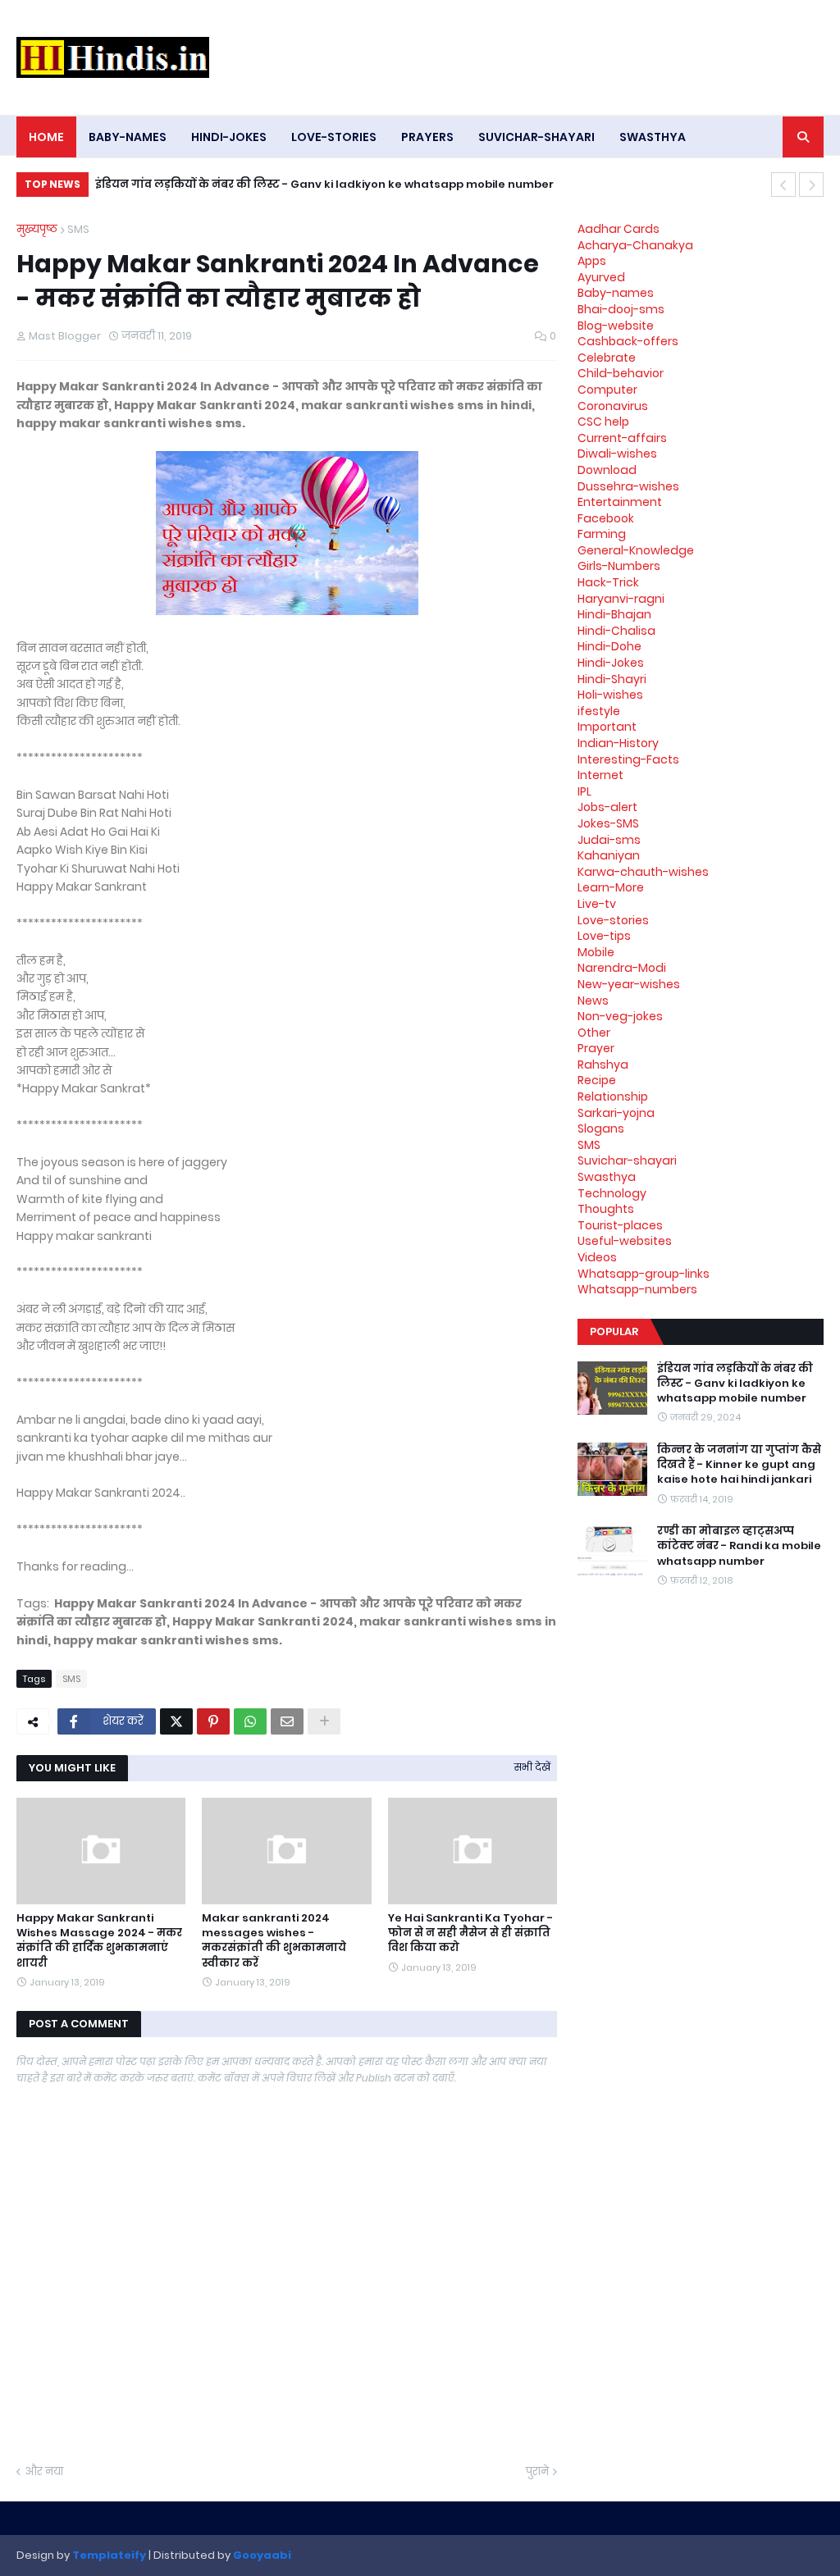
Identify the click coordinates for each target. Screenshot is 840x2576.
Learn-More (611, 887)
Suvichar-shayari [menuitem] (536, 137)
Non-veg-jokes (620, 1016)
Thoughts (606, 1209)
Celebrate (607, 358)
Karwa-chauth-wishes (643, 872)
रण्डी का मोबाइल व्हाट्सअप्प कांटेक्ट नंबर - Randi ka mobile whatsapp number (739, 1546)
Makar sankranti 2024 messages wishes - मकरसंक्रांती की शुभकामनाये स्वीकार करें (274, 1941)
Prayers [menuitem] (427, 137)
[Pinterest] (213, 1721)
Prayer (596, 1048)
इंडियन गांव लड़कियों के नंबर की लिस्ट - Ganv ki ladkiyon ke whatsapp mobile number (735, 1384)
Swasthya (607, 1177)
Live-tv (597, 904)
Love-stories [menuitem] (334, 137)
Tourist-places (620, 1225)
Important (607, 727)
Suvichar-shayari (627, 1160)
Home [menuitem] (46, 137)
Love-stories (613, 920)
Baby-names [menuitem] (128, 137)
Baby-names (616, 293)
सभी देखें (532, 1767)
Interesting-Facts (628, 759)
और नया (44, 2471)
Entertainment (620, 502)
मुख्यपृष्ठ (37, 229)
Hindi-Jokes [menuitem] (229, 137)
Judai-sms (609, 840)
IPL (584, 791)
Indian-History (618, 743)
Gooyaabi (262, 2555)
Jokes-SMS (608, 823)
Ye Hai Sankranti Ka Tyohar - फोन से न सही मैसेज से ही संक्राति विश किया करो (470, 1933)
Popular (614, 1331)
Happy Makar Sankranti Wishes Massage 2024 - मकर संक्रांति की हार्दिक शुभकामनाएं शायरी (99, 1941)
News (593, 1001)
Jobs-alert (607, 807)
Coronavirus (613, 406)
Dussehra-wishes (628, 486)
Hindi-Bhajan (614, 614)
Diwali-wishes (617, 454)
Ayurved (601, 277)
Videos (597, 1257)
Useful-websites (625, 1241)
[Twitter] (176, 1721)
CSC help (603, 422)
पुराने (537, 2471)
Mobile (596, 952)
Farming (602, 534)
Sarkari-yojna (616, 1113)
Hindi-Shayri (612, 679)
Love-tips (604, 936)
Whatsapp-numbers (637, 1289)
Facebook (606, 518)
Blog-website (616, 326)
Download (607, 470)
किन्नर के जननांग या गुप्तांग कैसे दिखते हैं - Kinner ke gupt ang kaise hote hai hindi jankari (347, 184)
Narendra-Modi (622, 968)
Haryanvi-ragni (621, 599)
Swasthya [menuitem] (653, 137)
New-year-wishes (629, 984)
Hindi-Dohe (609, 646)
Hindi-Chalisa (616, 631)
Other (594, 1033)
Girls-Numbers (619, 566)
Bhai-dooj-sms (621, 309)
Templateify (109, 2555)
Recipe (597, 1080)
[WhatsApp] (250, 1721)
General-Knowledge (636, 550)
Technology (612, 1193)
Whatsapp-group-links (644, 1274)
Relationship (613, 1097)
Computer (607, 390)
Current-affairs (622, 438)
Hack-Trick (608, 582)
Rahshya (603, 1065)
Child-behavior (621, 373)
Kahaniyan (609, 855)
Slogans (601, 1128)
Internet (600, 775)
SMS (78, 229)
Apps (592, 261)
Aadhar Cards (619, 229)
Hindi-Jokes (611, 663)
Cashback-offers (628, 341)
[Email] (287, 1721)
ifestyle (599, 711)
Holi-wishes (610, 695)
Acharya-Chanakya (635, 245)
